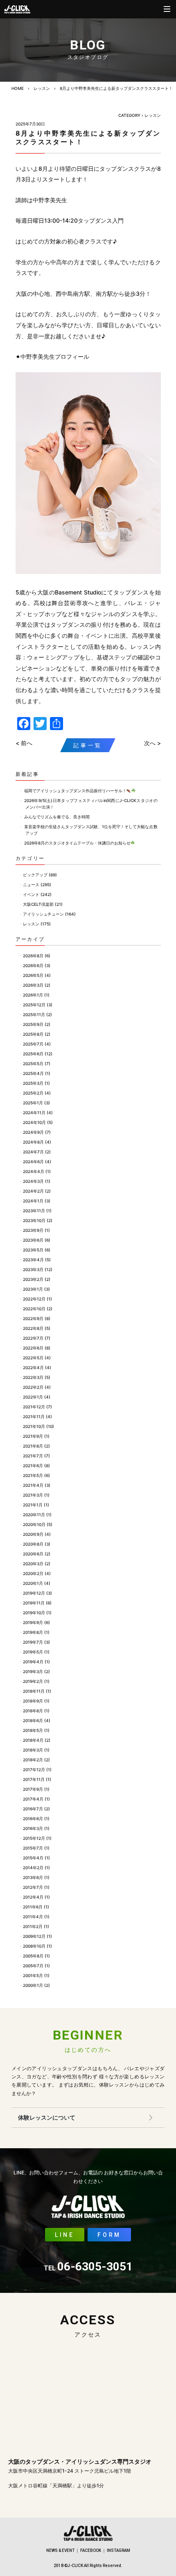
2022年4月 (33, 1367)
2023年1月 (33, 1289)
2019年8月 (33, 1632)
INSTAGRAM (118, 2550)
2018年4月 (33, 1740)
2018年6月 (33, 1720)
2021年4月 (33, 1485)
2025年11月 (34, 1014)
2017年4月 (33, 1799)
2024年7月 (33, 1152)
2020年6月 (33, 1554)
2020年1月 (33, 1583)
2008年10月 (34, 1946)
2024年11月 (34, 1113)
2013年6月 (33, 1877)
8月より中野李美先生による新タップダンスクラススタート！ (116, 88)
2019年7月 (33, 1642)
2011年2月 (33, 1926)
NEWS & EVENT (60, 2550)
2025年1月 (33, 1103)
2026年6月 (33, 965)
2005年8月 (33, 1956)
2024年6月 (33, 1162)
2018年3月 (33, 1750)
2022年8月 (33, 1328)
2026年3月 (33, 985)
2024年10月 (34, 1122)
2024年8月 (33, 1142)
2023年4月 (33, 1260)
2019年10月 (34, 1613)
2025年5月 (33, 1063)
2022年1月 (33, 1397)
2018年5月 (33, 1730)
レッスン (42, 88)
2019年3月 (33, 1671)
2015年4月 (33, 1858)
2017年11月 (34, 1779)
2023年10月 (34, 1220)
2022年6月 (33, 1348)
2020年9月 (33, 1534)
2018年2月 (33, 1760)
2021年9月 (33, 1436)
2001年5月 (33, 1975)
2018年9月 (33, 1701)
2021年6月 (33, 1466)
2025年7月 (33, 1044)
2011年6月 (33, 1907)
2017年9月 (33, 1789)
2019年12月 (34, 1593)
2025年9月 (33, 1024)
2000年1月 (33, 1985)
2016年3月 (33, 1828)
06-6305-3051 (88, 2267)
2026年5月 (33, 975)
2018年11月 (34, 1691)
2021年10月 (34, 1426)
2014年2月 (33, 1868)
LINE (65, 2235)
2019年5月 (33, 1652)
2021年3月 (33, 1495)
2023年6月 (33, 1240)
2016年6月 (33, 1819)
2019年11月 (34, 1603)
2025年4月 (33, 1073)
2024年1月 (33, 1201)
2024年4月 (34, 1171)
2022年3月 (33, 1377)
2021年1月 (33, 1505)
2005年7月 (33, 1966)
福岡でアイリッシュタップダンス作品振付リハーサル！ (75, 791)
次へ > (152, 743)
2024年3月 (33, 1181)
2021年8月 (33, 1446)
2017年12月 (34, 1769)
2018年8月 (33, 1711)
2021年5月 (33, 1475)
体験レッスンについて (47, 2117)
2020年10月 (34, 1524)
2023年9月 (33, 1230)
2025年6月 (33, 1054)
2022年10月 (34, 1309)
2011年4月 (33, 1917)
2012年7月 (33, 1887)
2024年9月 (33, 1132)
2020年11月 (34, 1515)
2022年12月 (34, 1299)
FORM (109, 2235)
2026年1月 (33, 995)
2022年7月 (33, 1338)
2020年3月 (33, 1564)
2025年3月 (33, 1083)
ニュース (31, 885)
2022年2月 (33, 1387)
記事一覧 (88, 745)
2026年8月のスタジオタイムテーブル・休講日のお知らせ (77, 843)
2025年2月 (33, 1093)
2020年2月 (33, 1573)
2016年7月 (33, 1809)
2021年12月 (34, 1407)
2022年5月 (33, 1358)
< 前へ (24, 743)
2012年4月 (33, 1897)
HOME (18, 88)
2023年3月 (33, 1269)
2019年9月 (33, 1622)
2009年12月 (34, 1936)
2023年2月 (33, 1279)
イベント (31, 894)
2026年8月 (33, 956)
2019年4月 (33, 1662)
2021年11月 (34, 1416)
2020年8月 (33, 1544)
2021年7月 (33, 1456)
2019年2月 (33, 1681)
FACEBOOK (91, 2550)
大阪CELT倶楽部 (38, 904)
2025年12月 (34, 1005)
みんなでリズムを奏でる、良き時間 (57, 817)
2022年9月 (33, 1318)
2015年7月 (33, 1848)
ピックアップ (35, 875)
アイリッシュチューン (43, 914)
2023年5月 (33, 1250)
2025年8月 (33, 1034)
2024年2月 (33, 1191)
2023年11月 (34, 1211)
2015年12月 (34, 1838)
